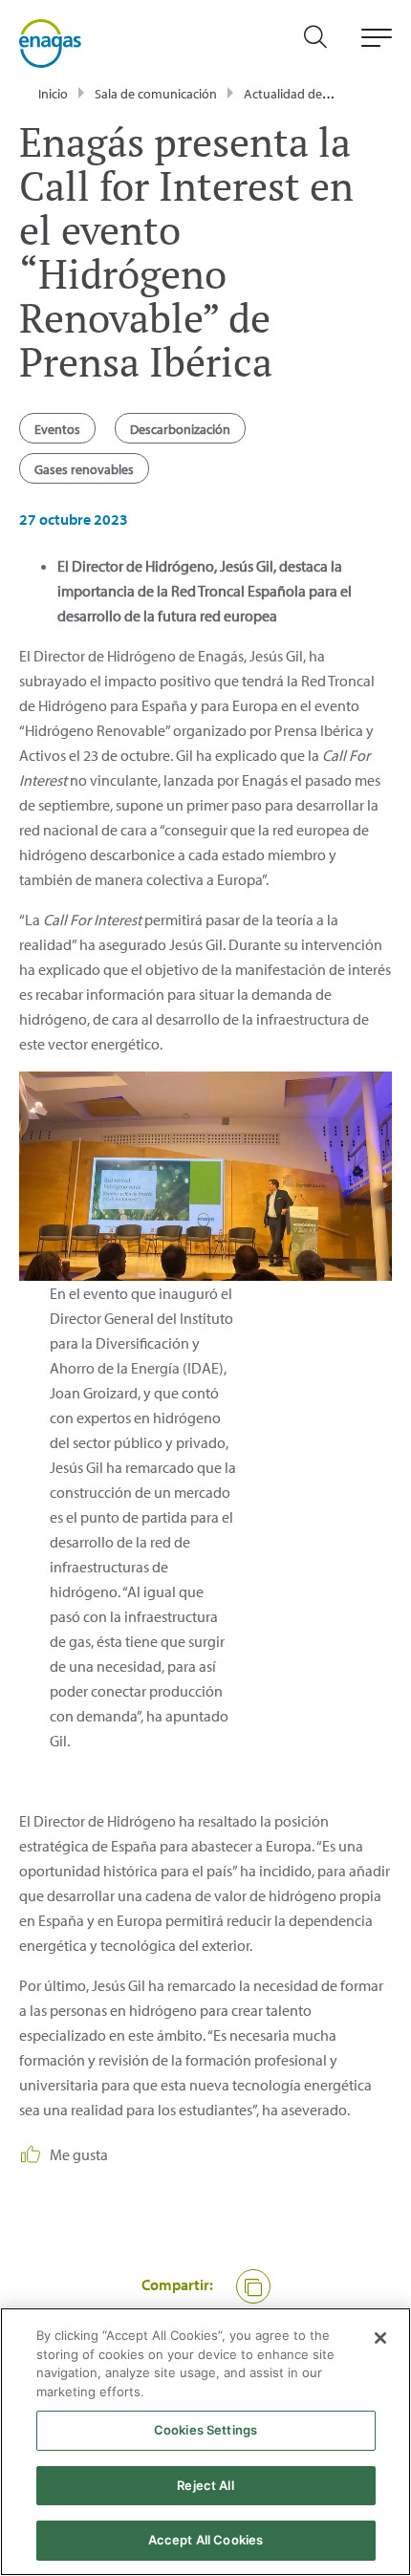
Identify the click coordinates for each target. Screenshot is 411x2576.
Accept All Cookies (205, 2540)
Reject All (205, 2485)
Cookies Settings (205, 2430)
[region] (205, 2442)
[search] (325, 43)
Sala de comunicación (156, 94)
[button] (253, 2286)
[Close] (380, 2338)
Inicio (53, 94)
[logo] (50, 42)
